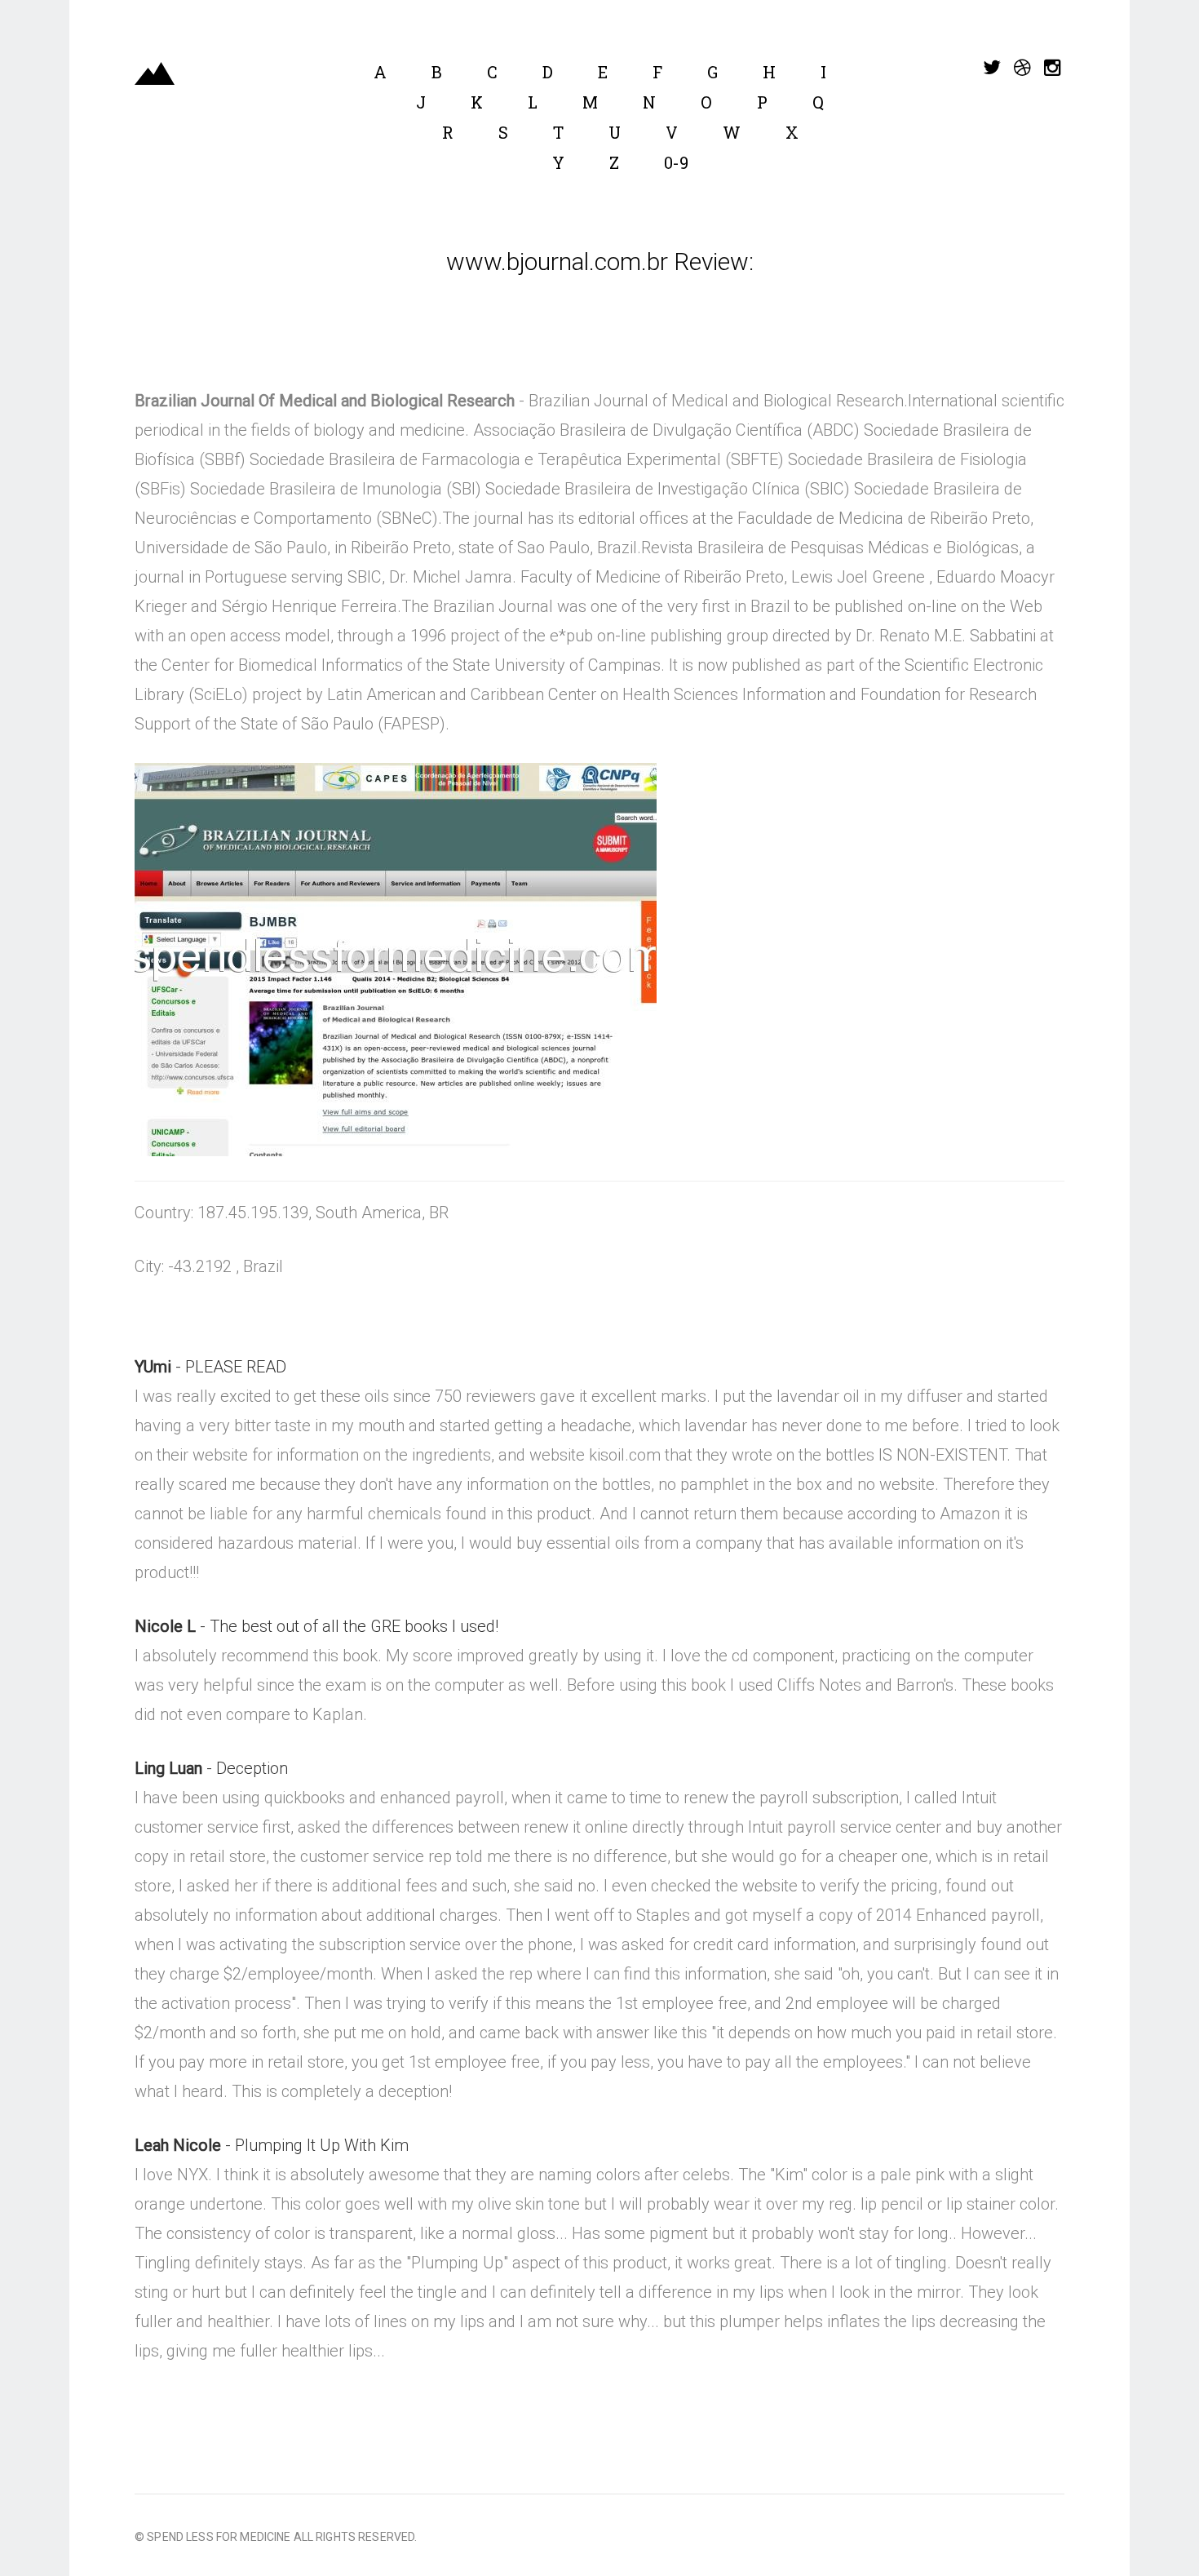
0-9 (676, 162)
